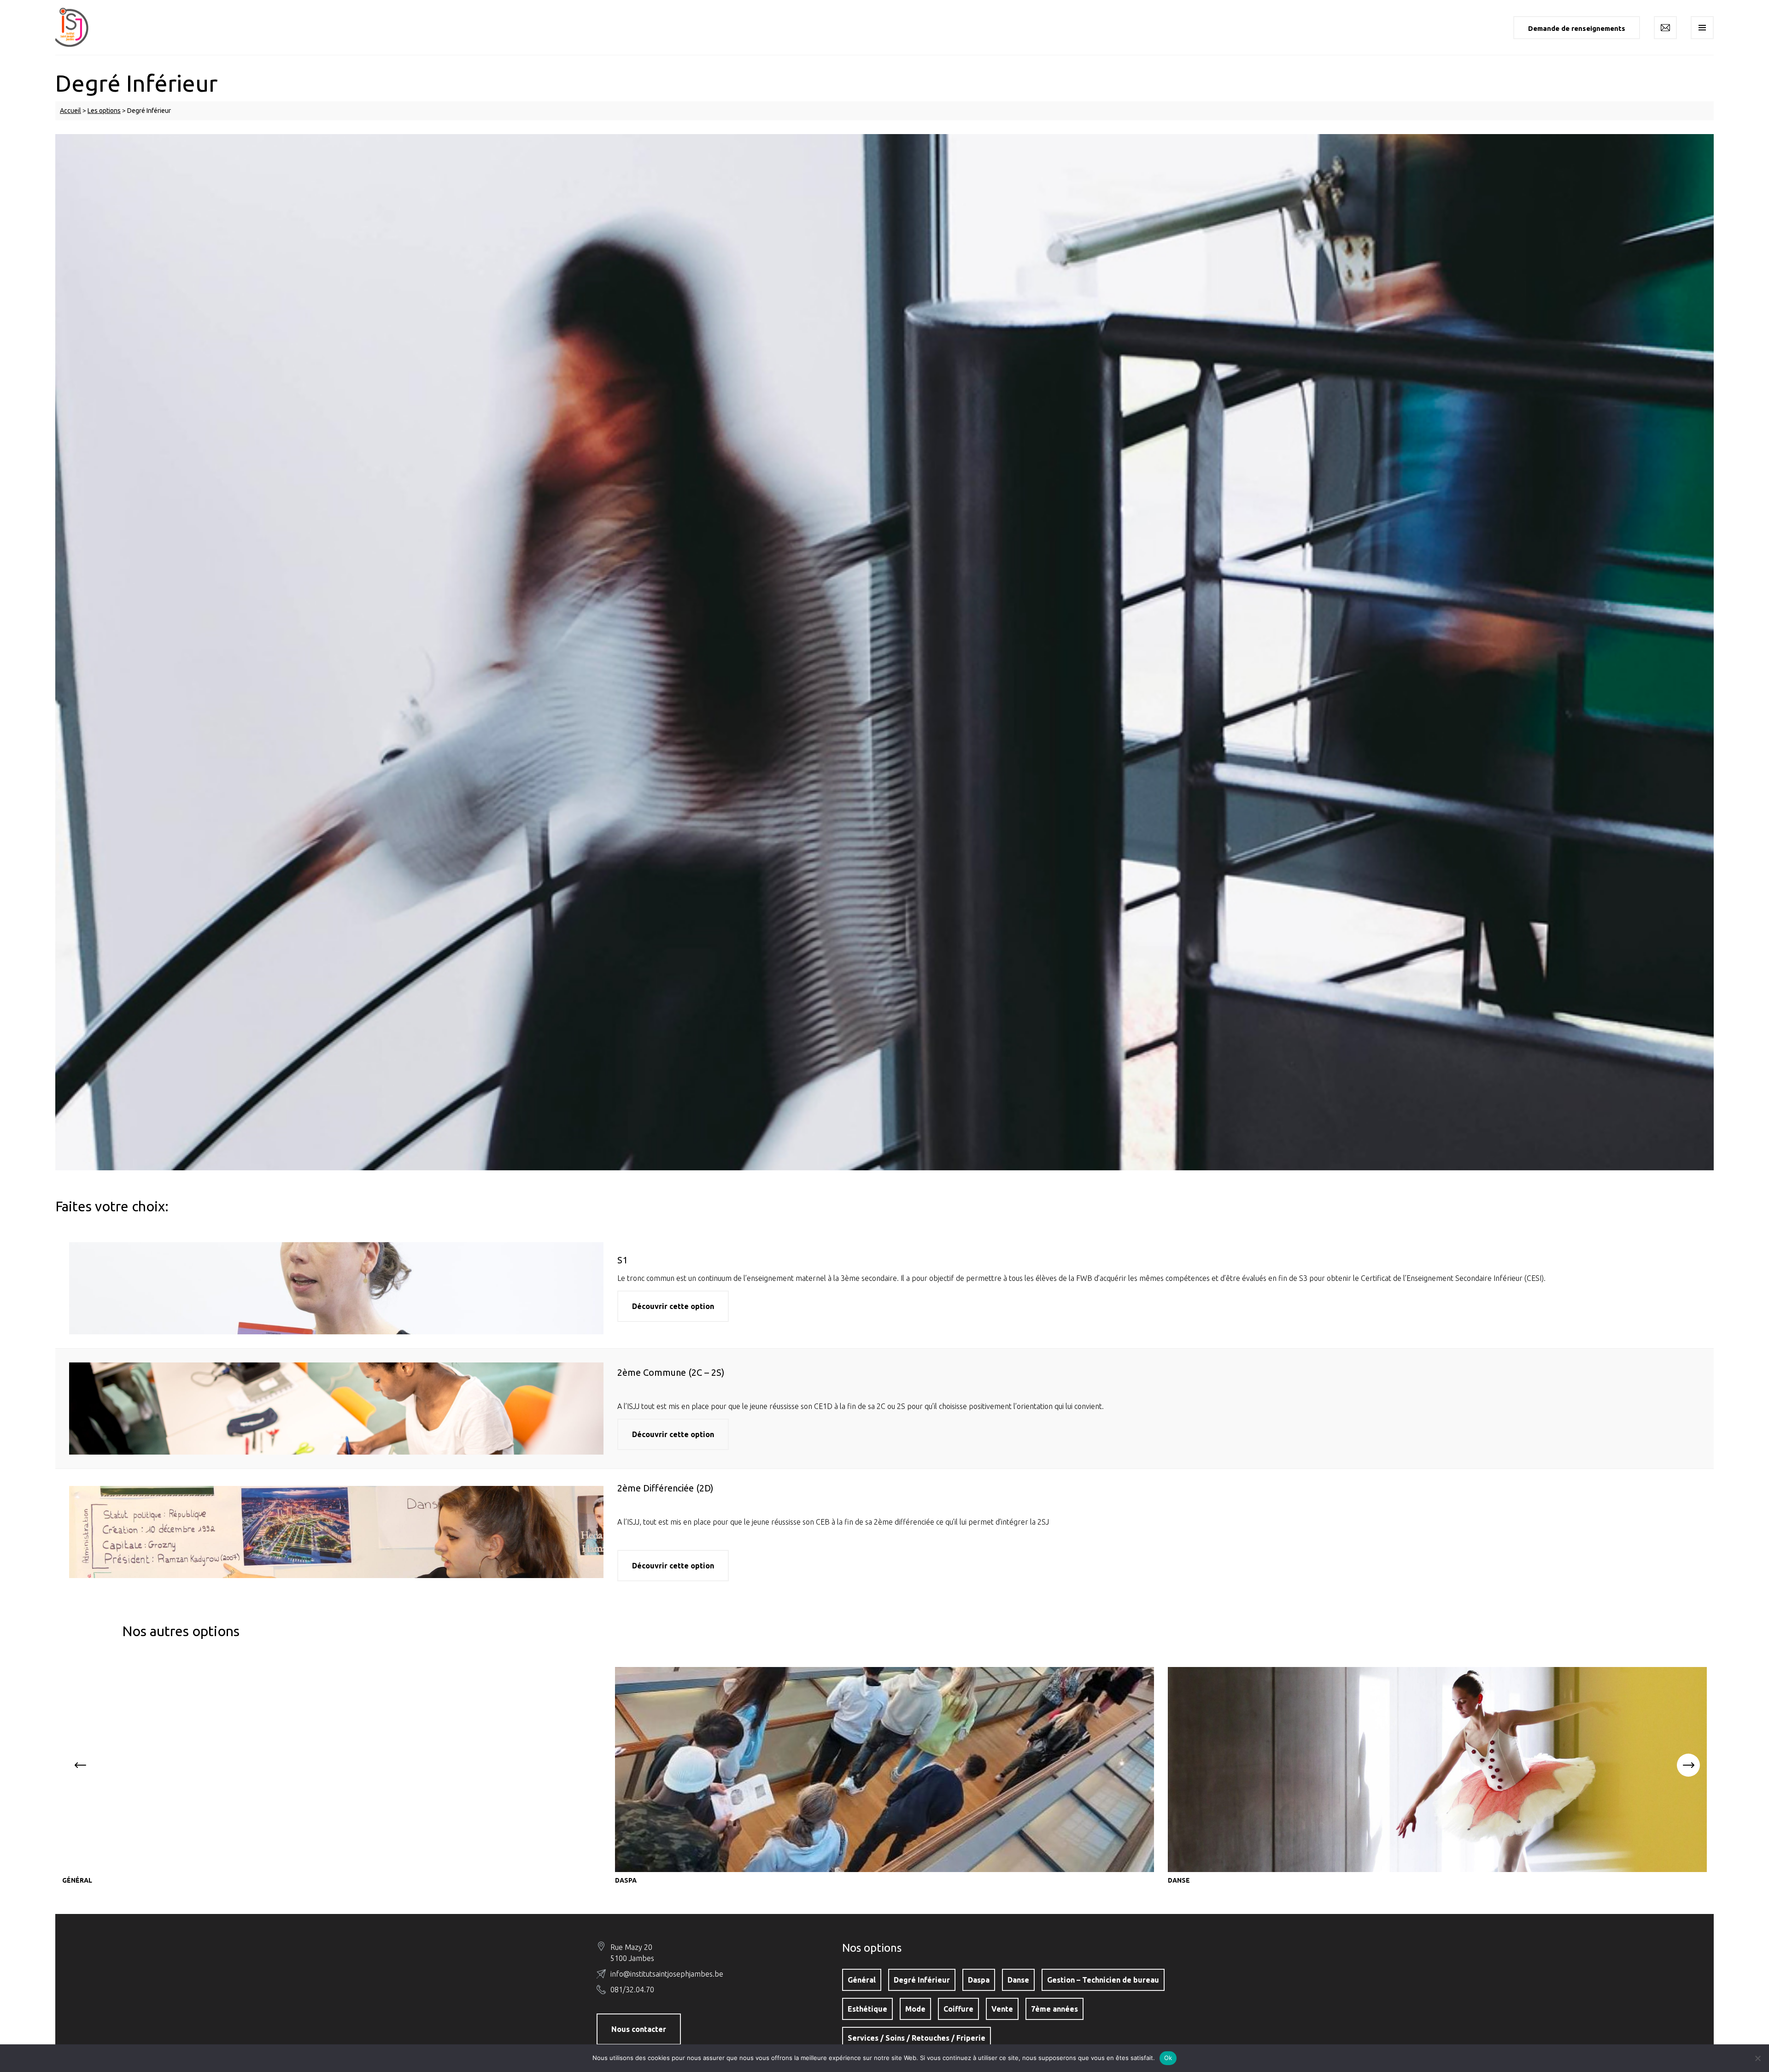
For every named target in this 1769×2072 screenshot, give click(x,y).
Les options (104, 111)
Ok (1168, 2058)
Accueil (70, 111)
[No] (1757, 2058)
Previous (81, 1765)
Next (1688, 1765)
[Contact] (1665, 28)
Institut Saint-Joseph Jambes (78, 27)
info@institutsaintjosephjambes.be (667, 1974)
